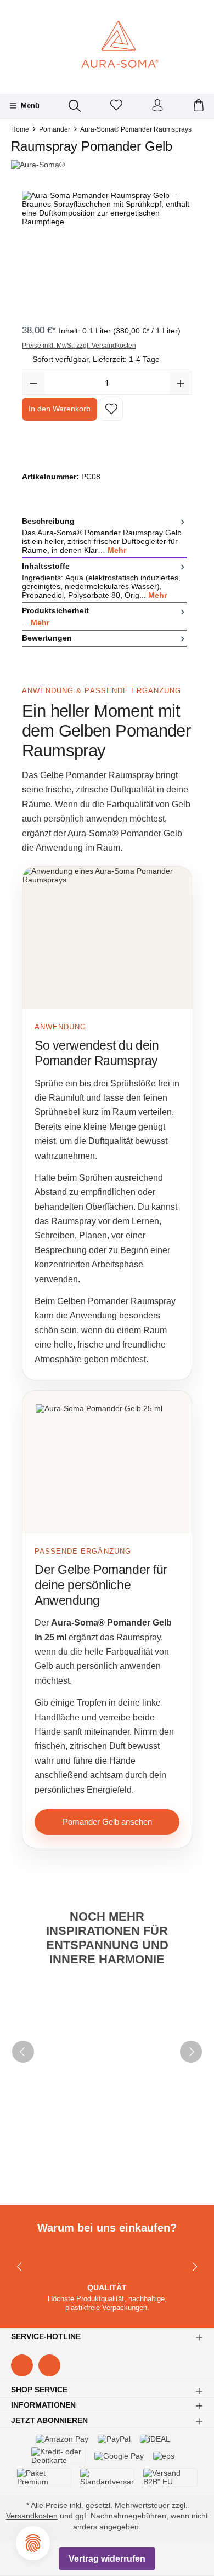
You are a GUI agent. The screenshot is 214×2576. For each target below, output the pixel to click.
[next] (191, 2052)
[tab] (104, 536)
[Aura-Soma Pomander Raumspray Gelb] (107, 253)
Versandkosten (32, 2516)
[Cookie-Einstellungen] (33, 2543)
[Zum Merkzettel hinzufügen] (111, 409)
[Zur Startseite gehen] (107, 46)
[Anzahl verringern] (33, 383)
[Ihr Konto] (157, 106)
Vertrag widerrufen (107, 2559)
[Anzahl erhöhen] (181, 383)
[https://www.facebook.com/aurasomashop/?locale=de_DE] (22, 2365)
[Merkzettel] (116, 106)
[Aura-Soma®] (107, 165)
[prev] (23, 2052)
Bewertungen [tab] (47, 638)
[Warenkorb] (199, 106)
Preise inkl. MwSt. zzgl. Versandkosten (79, 346)
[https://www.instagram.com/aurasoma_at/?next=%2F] (49, 2365)
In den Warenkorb (60, 409)
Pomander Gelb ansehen (107, 1822)
